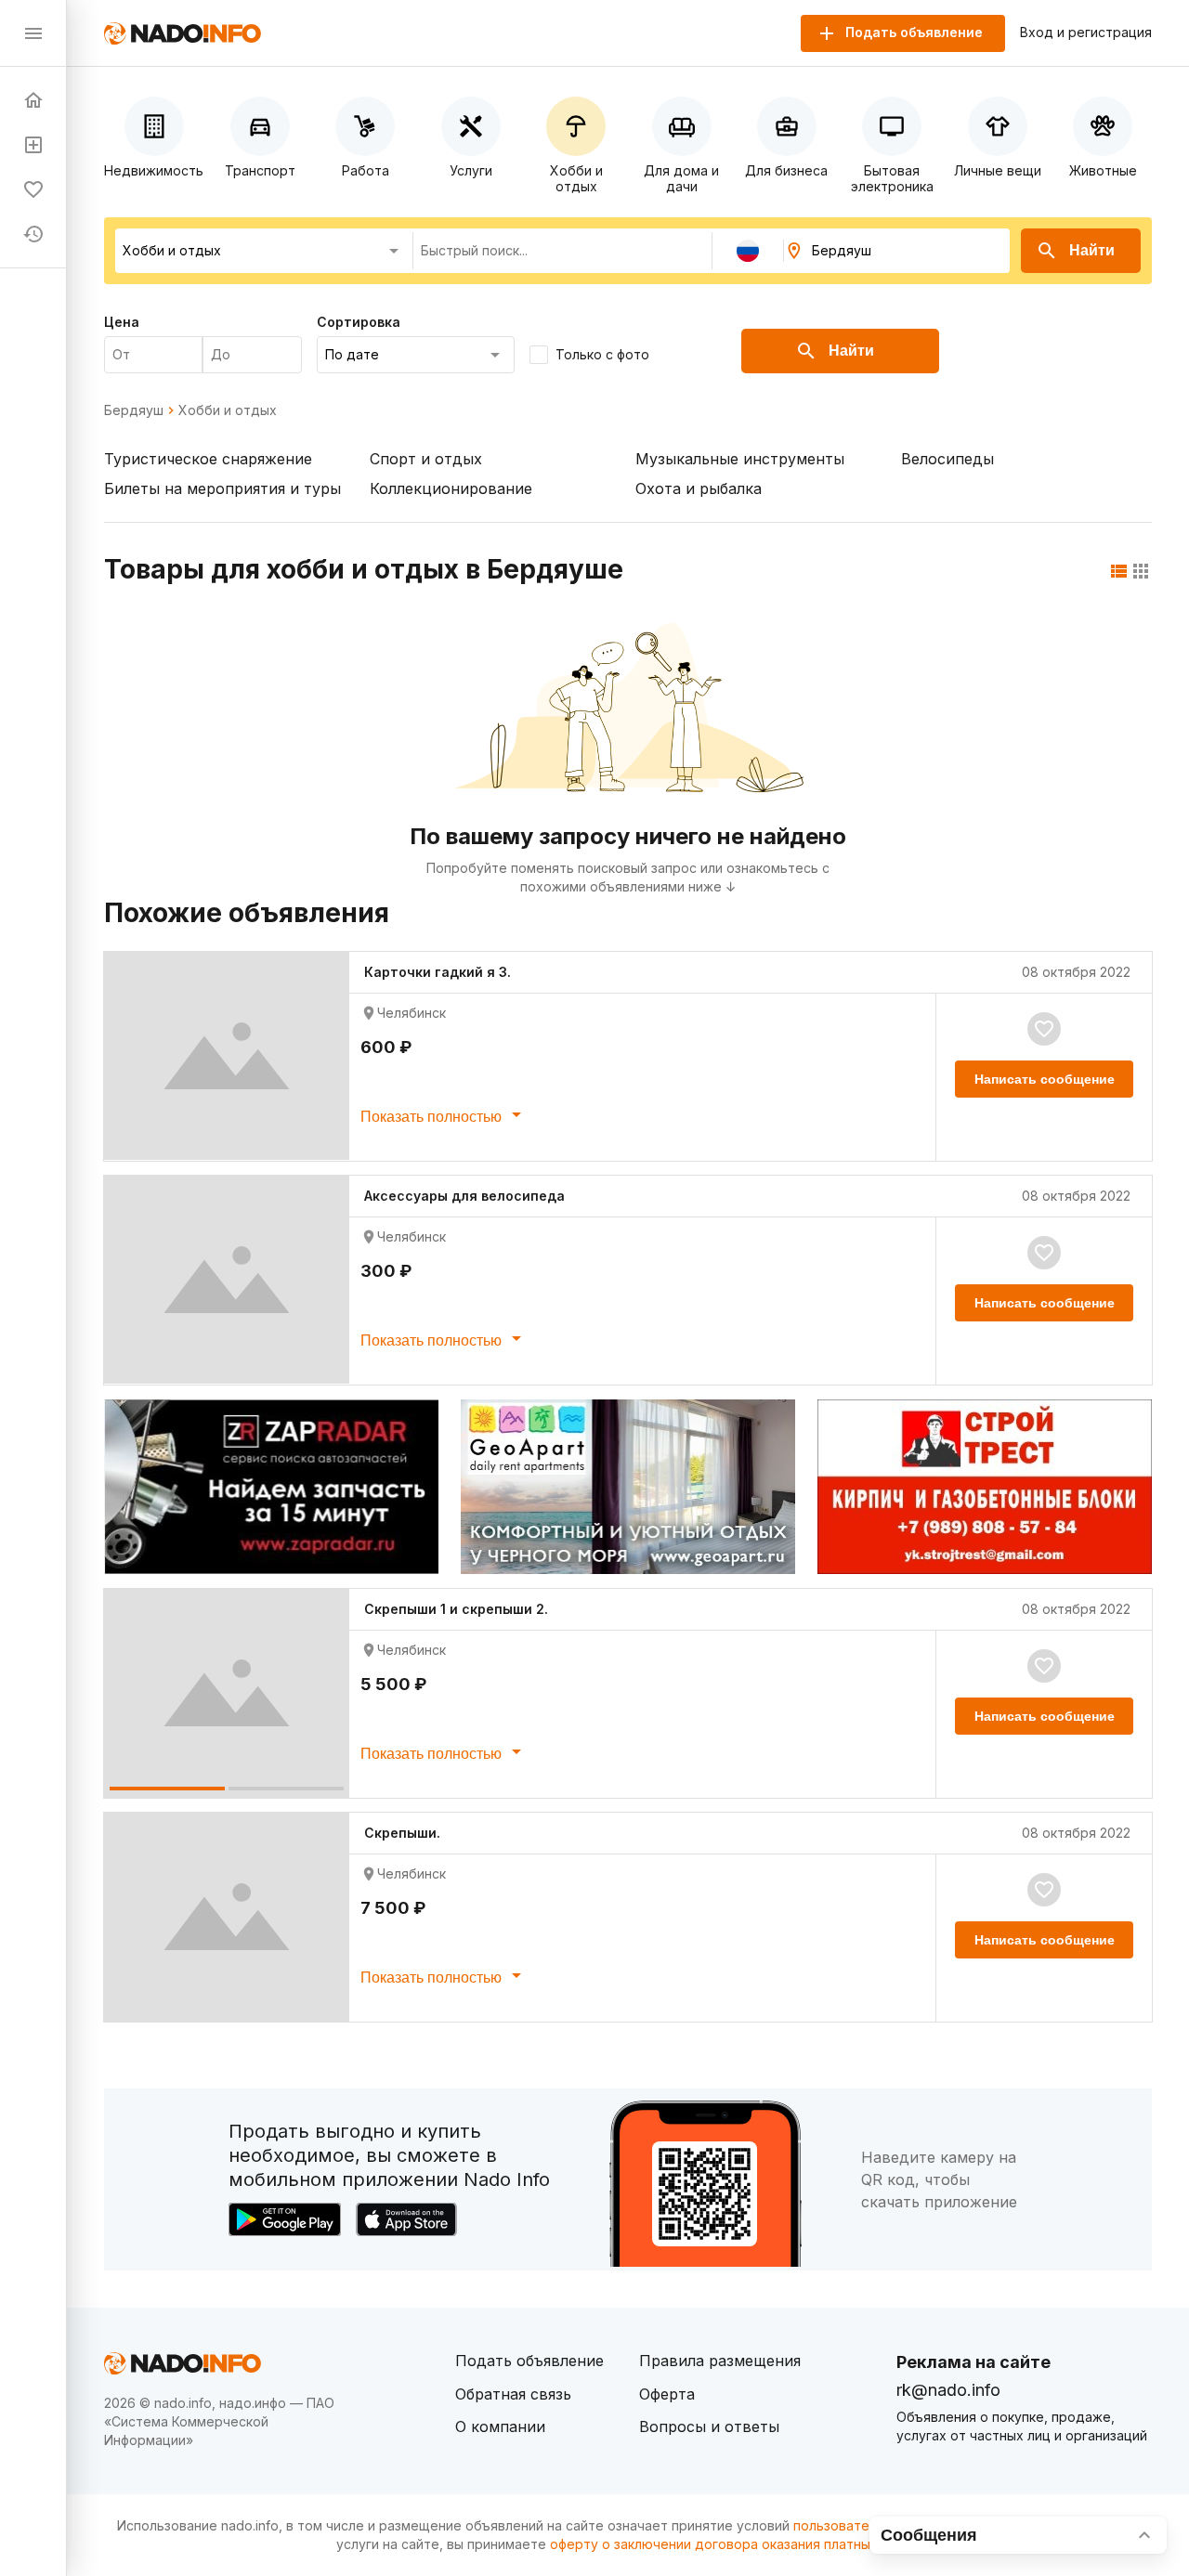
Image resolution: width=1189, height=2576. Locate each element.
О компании (500, 2426)
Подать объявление (529, 2361)
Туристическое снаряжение (208, 459)
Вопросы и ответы (709, 2426)
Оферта (667, 2394)
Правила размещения (720, 2361)
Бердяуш (134, 410)
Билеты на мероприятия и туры (222, 488)
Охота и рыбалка (699, 488)
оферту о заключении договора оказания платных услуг (733, 2544)
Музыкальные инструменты (740, 459)
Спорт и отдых (426, 459)
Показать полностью (433, 1117)
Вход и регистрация (1086, 33)
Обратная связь (513, 2394)
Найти (1092, 250)
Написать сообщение (1045, 1079)
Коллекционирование (451, 488)
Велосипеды (947, 459)
